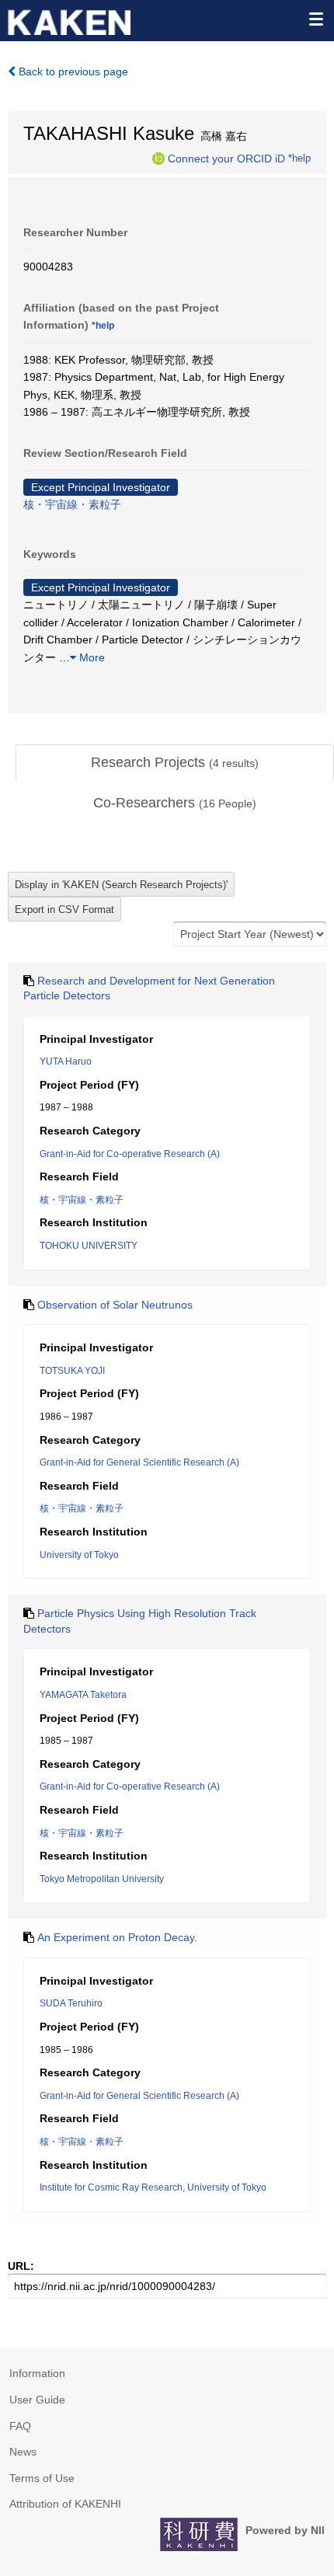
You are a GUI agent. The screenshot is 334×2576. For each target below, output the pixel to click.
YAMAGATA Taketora (83, 1695)
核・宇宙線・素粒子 (72, 504)
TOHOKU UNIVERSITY (89, 1246)
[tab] (175, 763)
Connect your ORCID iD (226, 158)
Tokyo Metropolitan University (102, 1879)
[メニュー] (315, 19)
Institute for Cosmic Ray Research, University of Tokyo (153, 2187)
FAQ (20, 2426)
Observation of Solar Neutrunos (115, 1305)
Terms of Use (42, 2478)
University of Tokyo (79, 1555)
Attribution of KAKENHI (65, 2504)
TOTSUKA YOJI (72, 1371)
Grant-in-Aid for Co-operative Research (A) (130, 1154)
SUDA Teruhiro (71, 2003)
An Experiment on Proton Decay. (117, 1937)
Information (37, 2373)
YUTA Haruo (66, 1061)
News (23, 2452)
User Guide (37, 2400)
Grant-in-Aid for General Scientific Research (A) (139, 1462)
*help (299, 158)
